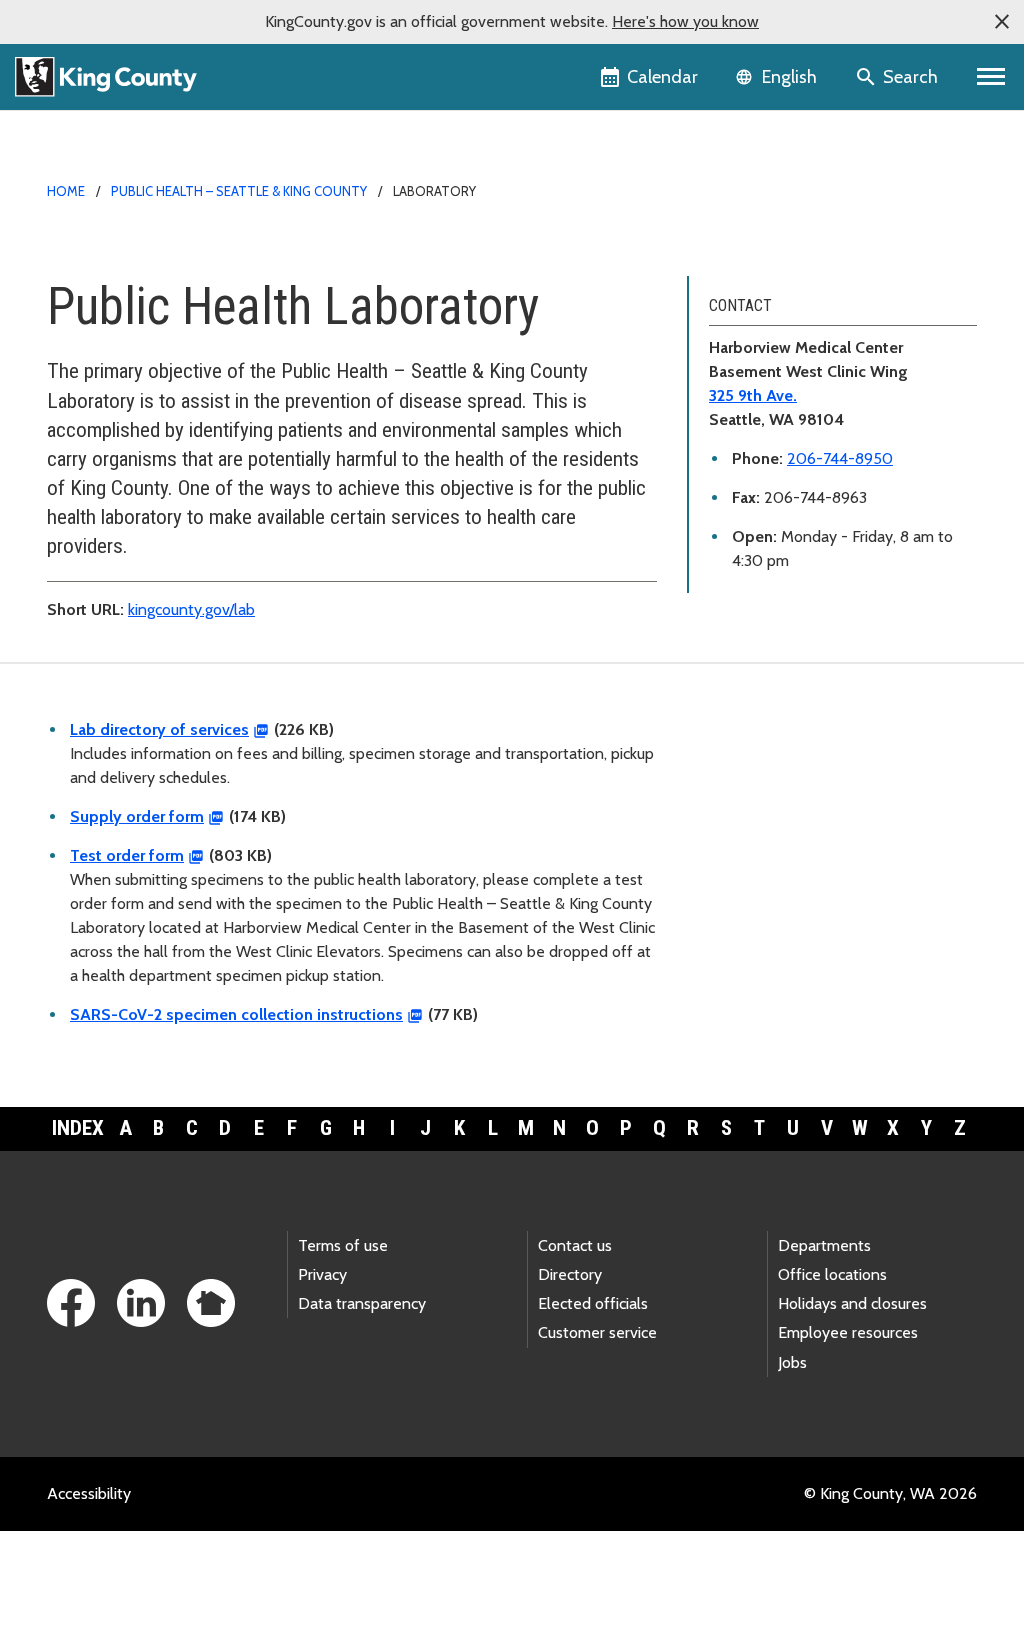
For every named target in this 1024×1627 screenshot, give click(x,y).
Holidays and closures (852, 1303)
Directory (570, 1274)
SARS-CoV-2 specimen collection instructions (236, 1014)
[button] (1002, 22)
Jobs (792, 1362)
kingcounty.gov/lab (191, 609)
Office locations (832, 1274)
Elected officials (593, 1303)
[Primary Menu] (991, 77)
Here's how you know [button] (685, 21)
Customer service (597, 1332)
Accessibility (89, 1493)
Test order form (127, 855)
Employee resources (848, 1332)
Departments (824, 1245)
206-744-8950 (840, 458)
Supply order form (137, 816)
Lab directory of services (159, 729)
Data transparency (362, 1303)
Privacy (322, 1274)
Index (78, 1128)
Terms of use (343, 1245)
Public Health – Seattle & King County (239, 191)
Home (66, 191)
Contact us (575, 1245)
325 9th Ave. (753, 395)
